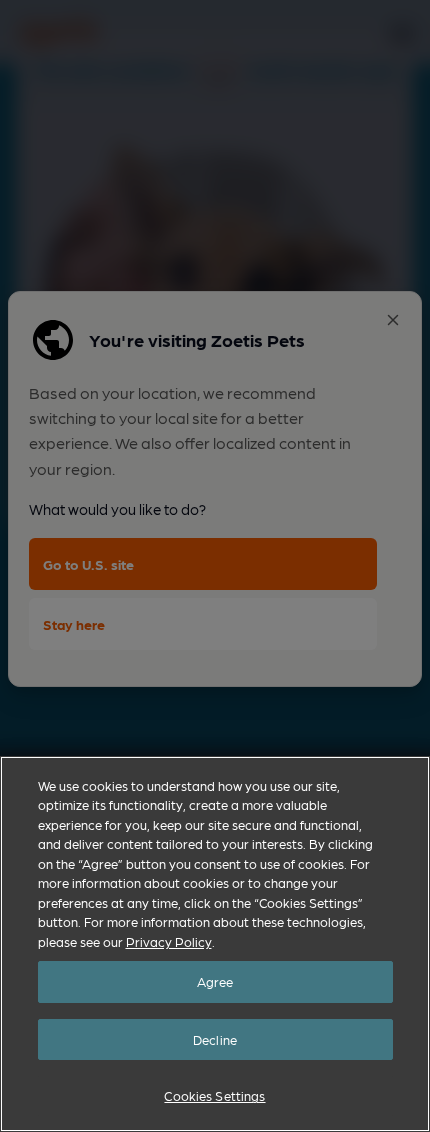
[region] (215, 944)
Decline (215, 1039)
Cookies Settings (214, 1095)
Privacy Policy (169, 941)
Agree (215, 981)
